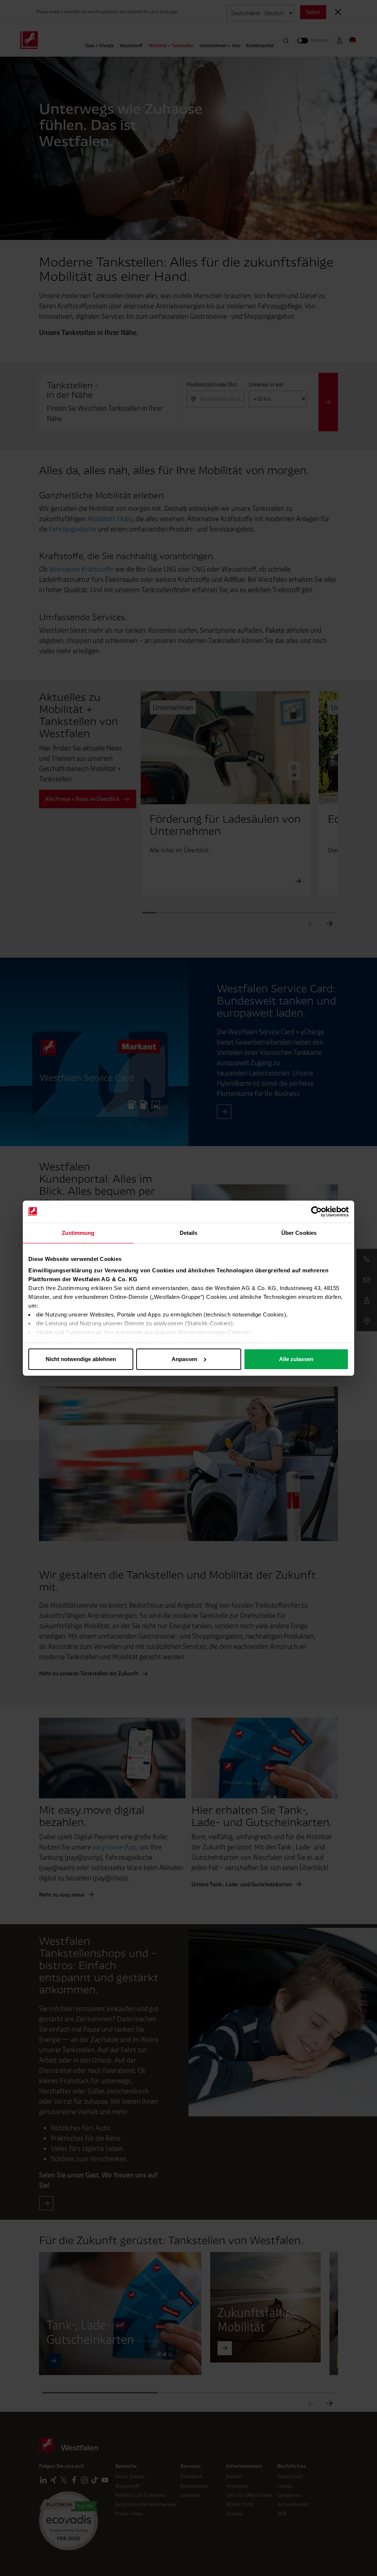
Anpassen (184, 1359)
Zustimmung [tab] (78, 1233)
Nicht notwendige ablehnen (81, 1359)
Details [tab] (189, 1233)
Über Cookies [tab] (299, 1233)
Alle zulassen (296, 1359)
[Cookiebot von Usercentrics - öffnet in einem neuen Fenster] (316, 1212)
